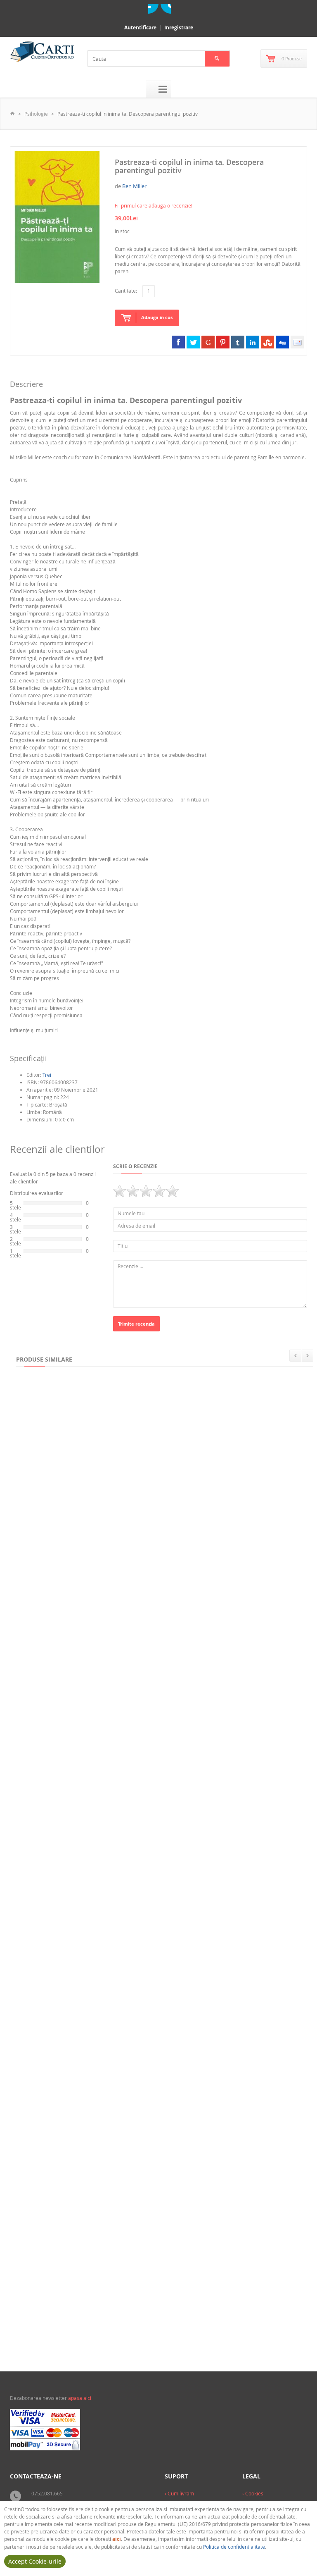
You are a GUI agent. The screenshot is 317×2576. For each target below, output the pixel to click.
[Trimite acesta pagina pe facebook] (178, 342)
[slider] (146, 1191)
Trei (47, 1075)
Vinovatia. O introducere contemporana (196, 1510)
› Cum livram (179, 2493)
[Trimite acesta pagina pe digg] (282, 342)
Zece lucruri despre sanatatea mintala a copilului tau (88, 1673)
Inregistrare (179, 27)
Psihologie (36, 114)
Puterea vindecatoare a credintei (219, 1673)
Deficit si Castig (40, 1836)
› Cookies (253, 2493)
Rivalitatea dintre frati (147, 1836)
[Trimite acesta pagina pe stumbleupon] (267, 342)
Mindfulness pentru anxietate (58, 2162)
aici (117, 2539)
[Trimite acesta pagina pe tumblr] (238, 342)
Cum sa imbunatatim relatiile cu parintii (72, 1510)
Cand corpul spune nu (246, 1999)
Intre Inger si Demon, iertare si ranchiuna (73, 2325)
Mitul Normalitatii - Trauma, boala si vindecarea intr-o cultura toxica (109, 1999)
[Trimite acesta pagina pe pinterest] (223, 342)
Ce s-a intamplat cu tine (157, 2162)
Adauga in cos (157, 317)
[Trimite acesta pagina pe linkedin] (253, 342)
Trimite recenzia (136, 1324)
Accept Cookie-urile (35, 2561)
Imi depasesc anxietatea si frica (187, 2325)
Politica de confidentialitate (234, 2547)
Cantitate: (126, 291)
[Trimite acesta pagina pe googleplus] (208, 342)
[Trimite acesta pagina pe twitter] (193, 342)
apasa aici (80, 2398)
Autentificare (140, 27)
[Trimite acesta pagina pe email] (297, 342)
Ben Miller (134, 186)
